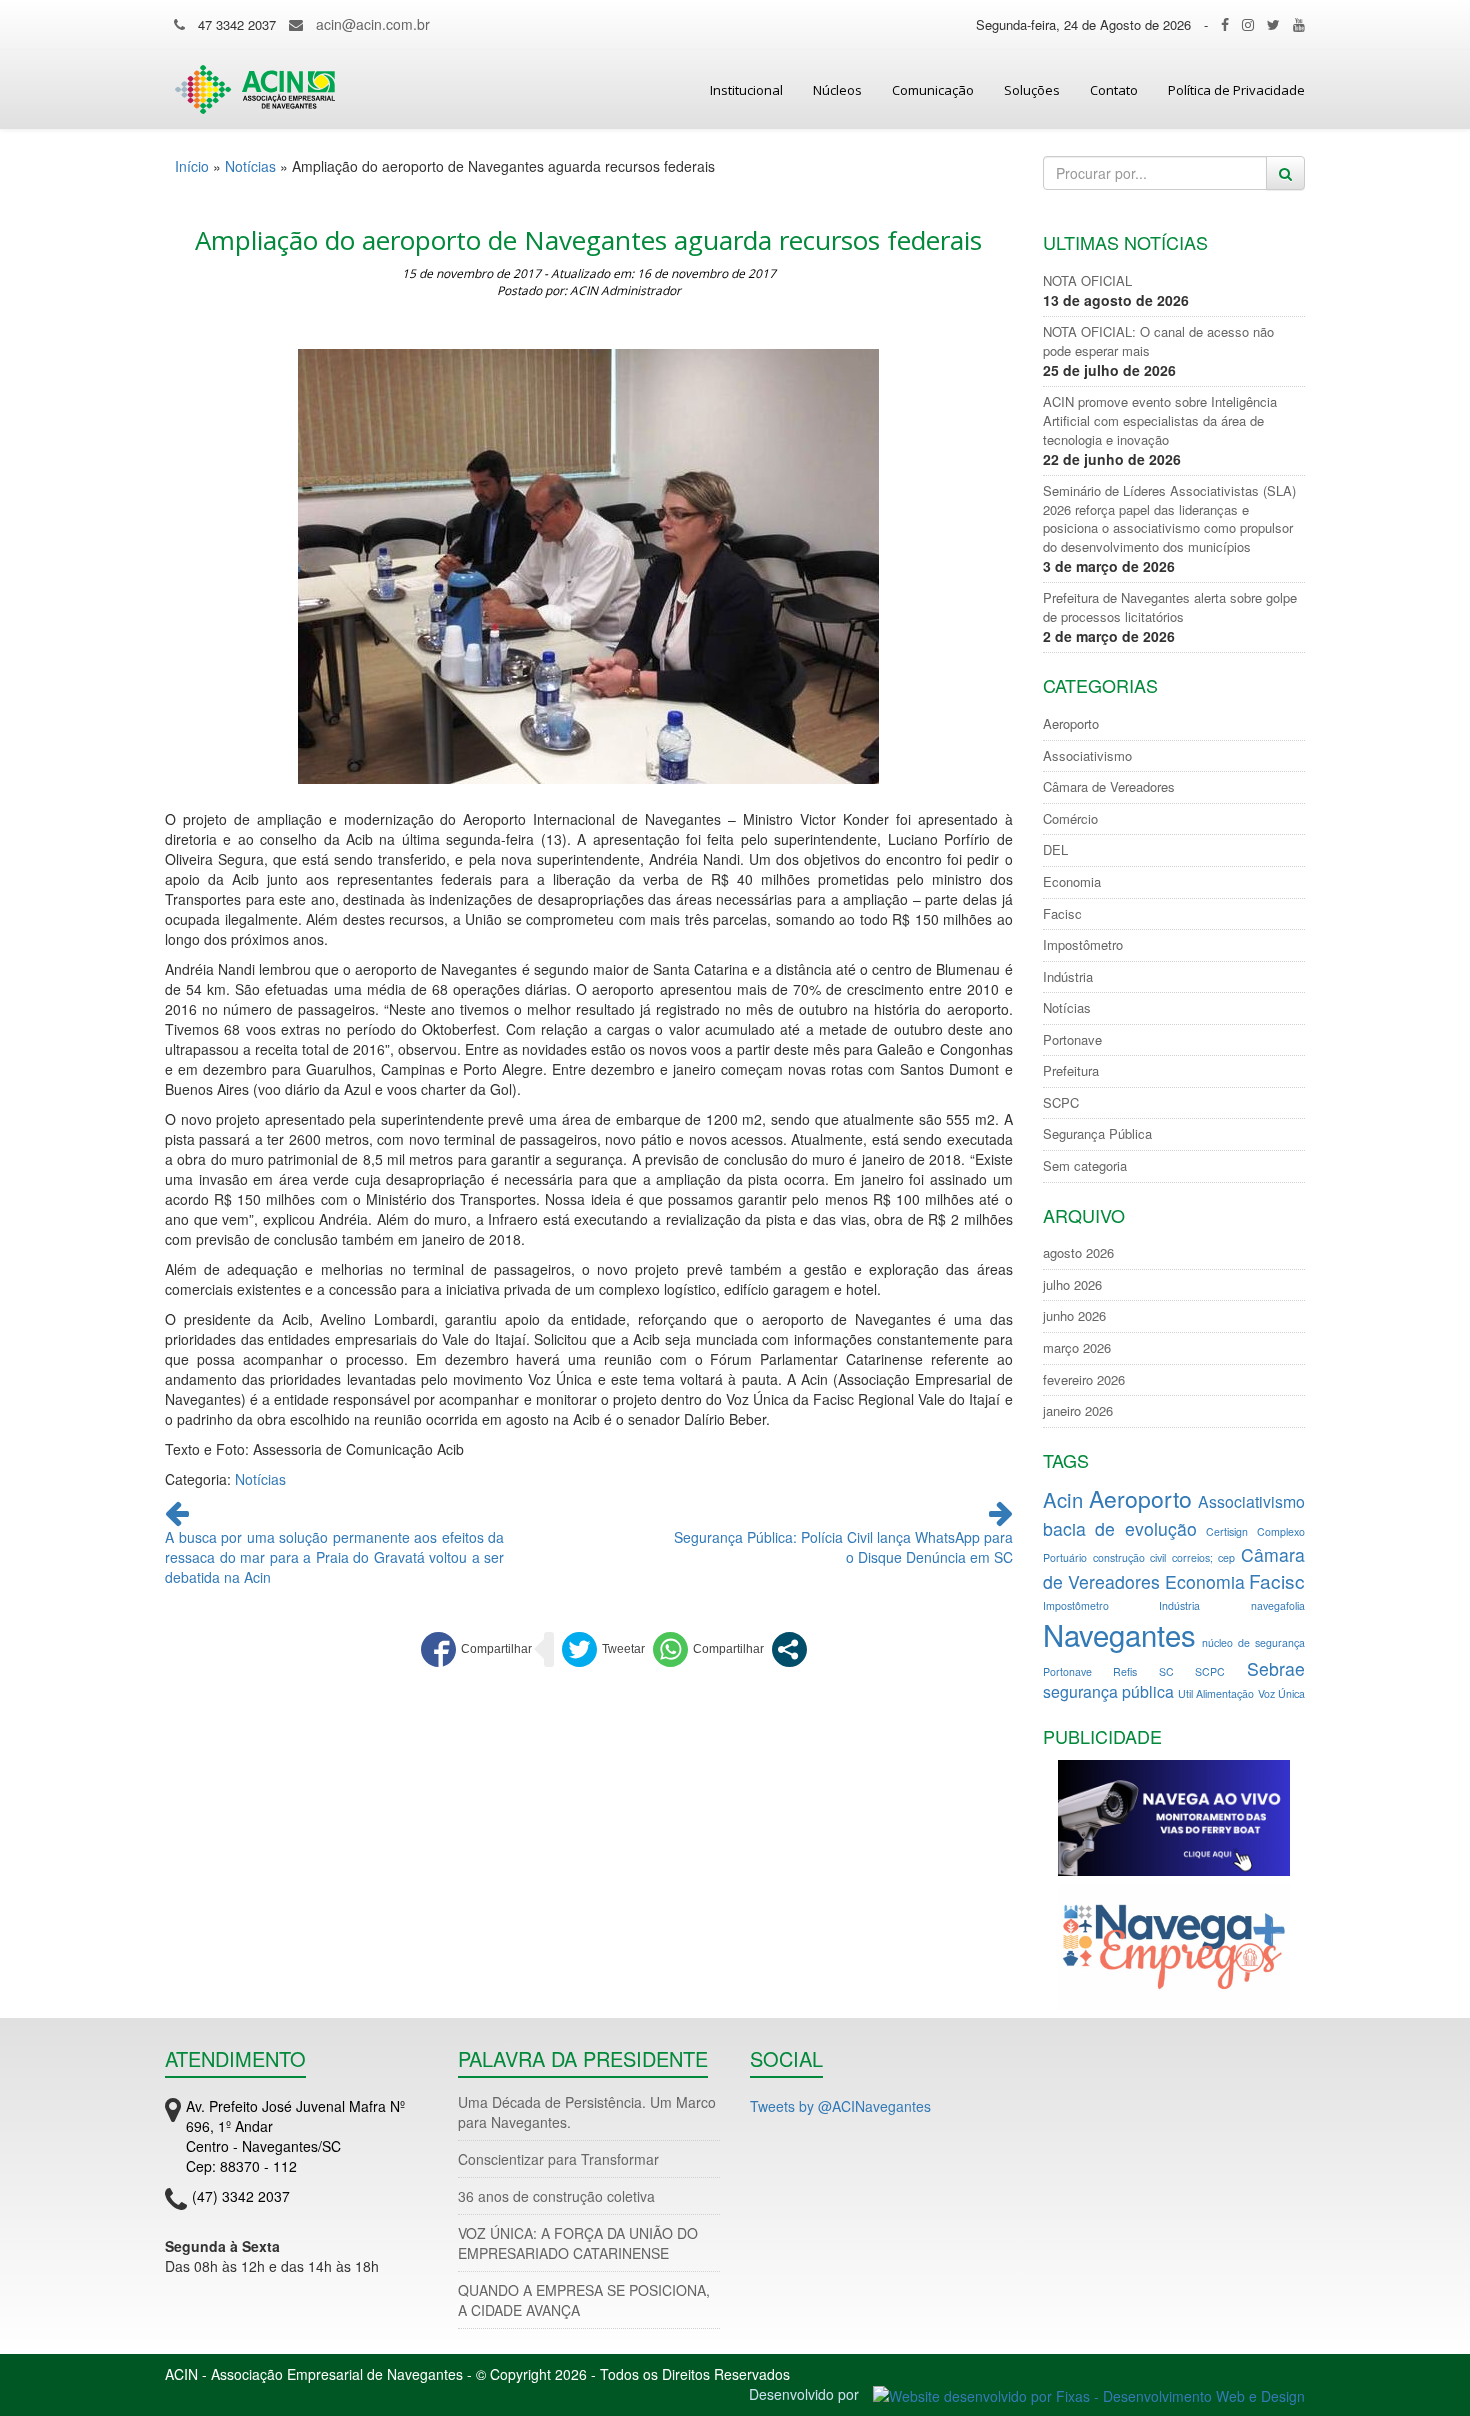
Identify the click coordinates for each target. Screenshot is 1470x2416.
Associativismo (1087, 756)
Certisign (1227, 1531)
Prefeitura (1071, 1071)
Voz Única (1281, 1693)
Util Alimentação (1216, 1693)
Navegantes (1119, 1634)
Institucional (746, 90)
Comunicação (933, 90)
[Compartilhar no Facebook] (476, 1649)
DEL (1055, 850)
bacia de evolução (1120, 1528)
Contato (1114, 90)
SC (1166, 1671)
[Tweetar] (603, 1649)
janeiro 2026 (1078, 1411)
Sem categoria (1085, 1166)
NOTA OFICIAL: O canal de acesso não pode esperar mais (1158, 341)
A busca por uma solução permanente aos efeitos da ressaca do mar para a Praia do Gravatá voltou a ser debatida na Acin (334, 1557)
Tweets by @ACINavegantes (840, 2106)
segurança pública (1108, 1691)
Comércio (1070, 819)
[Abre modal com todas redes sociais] (789, 1649)
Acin (1063, 1499)
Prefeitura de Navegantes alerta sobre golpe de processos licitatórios (1170, 607)
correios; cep (1203, 1557)
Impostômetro (1083, 945)
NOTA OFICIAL (1087, 281)
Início (192, 166)
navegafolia (1278, 1605)
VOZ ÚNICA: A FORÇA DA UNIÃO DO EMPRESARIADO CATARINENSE (578, 2243)
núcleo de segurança (1253, 1642)
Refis (1125, 1671)
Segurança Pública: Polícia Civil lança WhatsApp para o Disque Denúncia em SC (843, 1547)
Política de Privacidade (1236, 90)
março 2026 (1077, 1348)
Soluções (1032, 90)
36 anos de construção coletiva (556, 2196)
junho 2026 (1074, 1316)
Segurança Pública (1097, 1134)
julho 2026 (1072, 1285)
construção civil (1129, 1557)
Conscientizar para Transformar (558, 2159)
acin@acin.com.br (373, 24)
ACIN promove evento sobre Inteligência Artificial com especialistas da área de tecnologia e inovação (1160, 420)
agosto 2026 (1078, 1253)
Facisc (1062, 914)
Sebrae (1276, 1668)
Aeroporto (1071, 724)
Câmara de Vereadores (1109, 787)
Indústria (1068, 977)
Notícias (250, 166)
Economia (1072, 882)
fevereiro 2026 (1084, 1380)
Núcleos (837, 90)
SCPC (1061, 1103)
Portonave (1072, 1040)
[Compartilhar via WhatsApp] (708, 1649)
